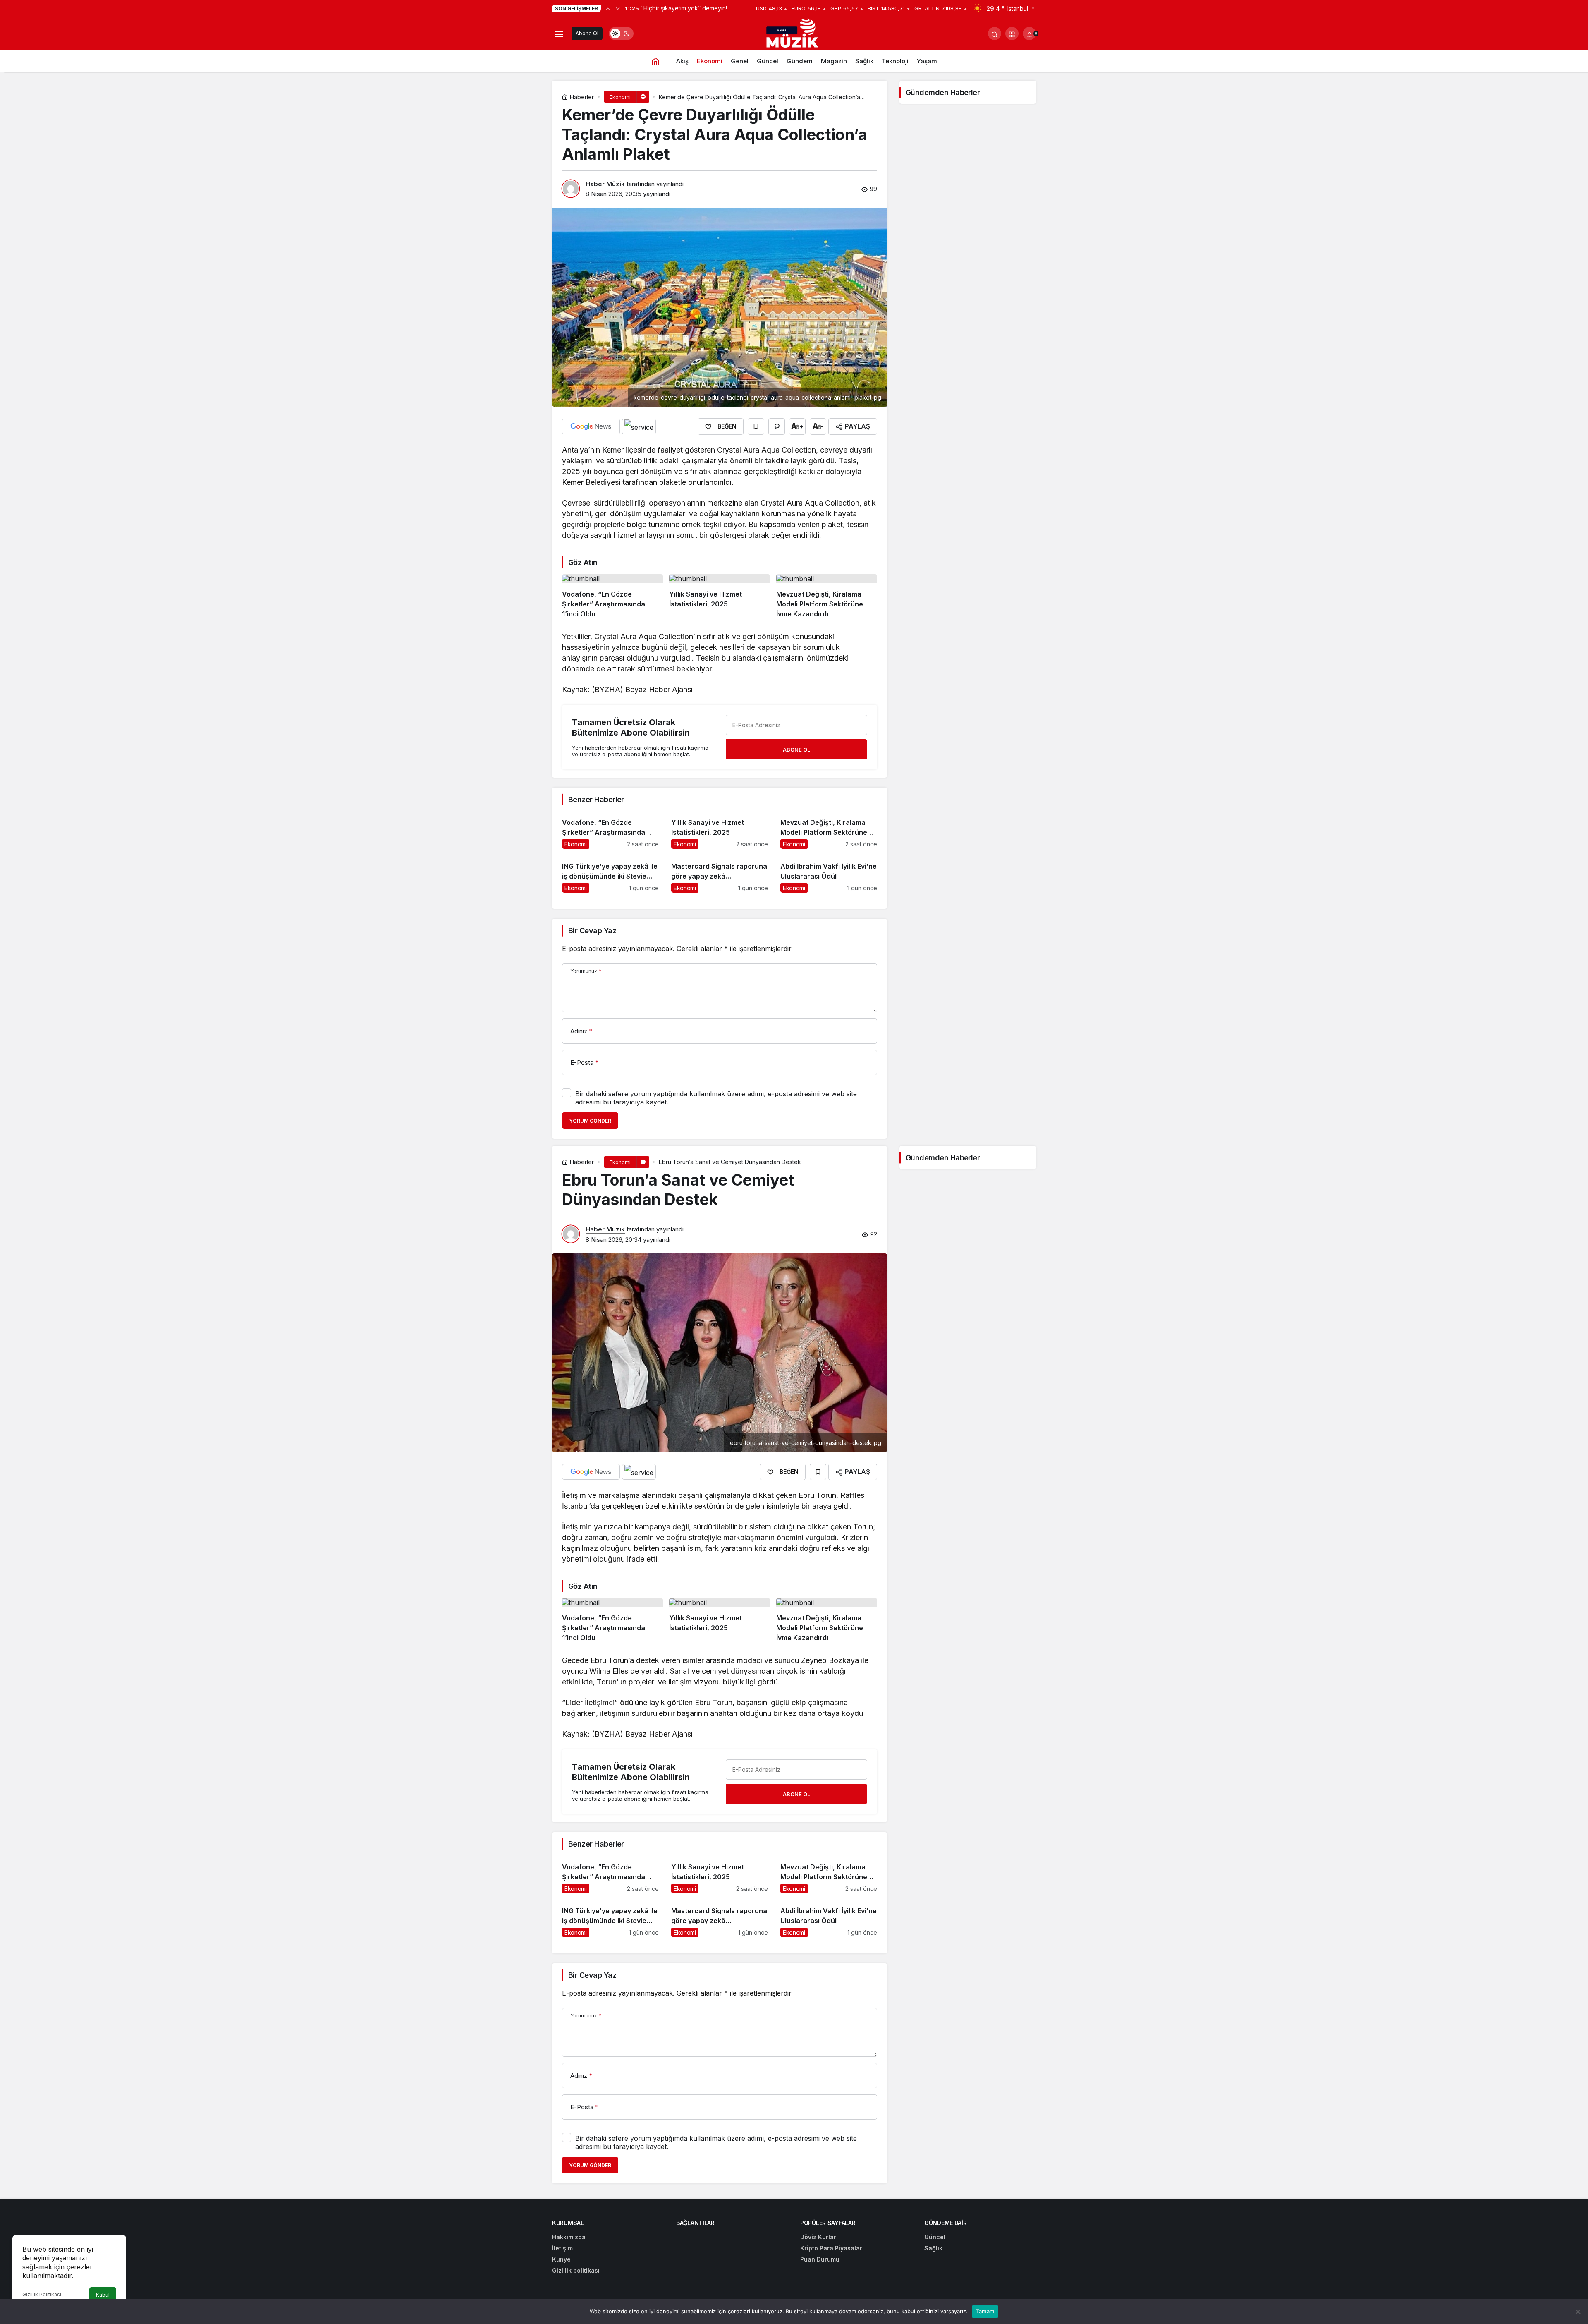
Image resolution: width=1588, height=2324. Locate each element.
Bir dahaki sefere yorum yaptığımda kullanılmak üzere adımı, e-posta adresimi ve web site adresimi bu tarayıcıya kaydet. (716, 1098)
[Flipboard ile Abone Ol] (639, 426)
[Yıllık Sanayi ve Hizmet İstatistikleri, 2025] (720, 597)
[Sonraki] (618, 8)
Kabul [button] (103, 2295)
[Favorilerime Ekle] (756, 426)
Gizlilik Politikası (42, 2294)
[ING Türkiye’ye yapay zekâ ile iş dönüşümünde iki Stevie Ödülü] (610, 874)
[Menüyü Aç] (559, 34)
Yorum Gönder (590, 1121)
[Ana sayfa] (655, 61)
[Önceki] (608, 8)
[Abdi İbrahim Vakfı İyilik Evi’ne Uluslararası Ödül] (829, 874)
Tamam (985, 2311)
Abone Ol (587, 33)
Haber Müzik (605, 184)
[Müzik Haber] (794, 35)
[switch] (621, 34)
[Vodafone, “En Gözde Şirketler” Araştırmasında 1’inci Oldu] (612, 597)
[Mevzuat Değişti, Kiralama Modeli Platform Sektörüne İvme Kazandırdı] (827, 597)
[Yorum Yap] (777, 426)
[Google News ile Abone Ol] (591, 426)
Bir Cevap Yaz (592, 931)
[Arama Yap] (995, 34)
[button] (1012, 34)
